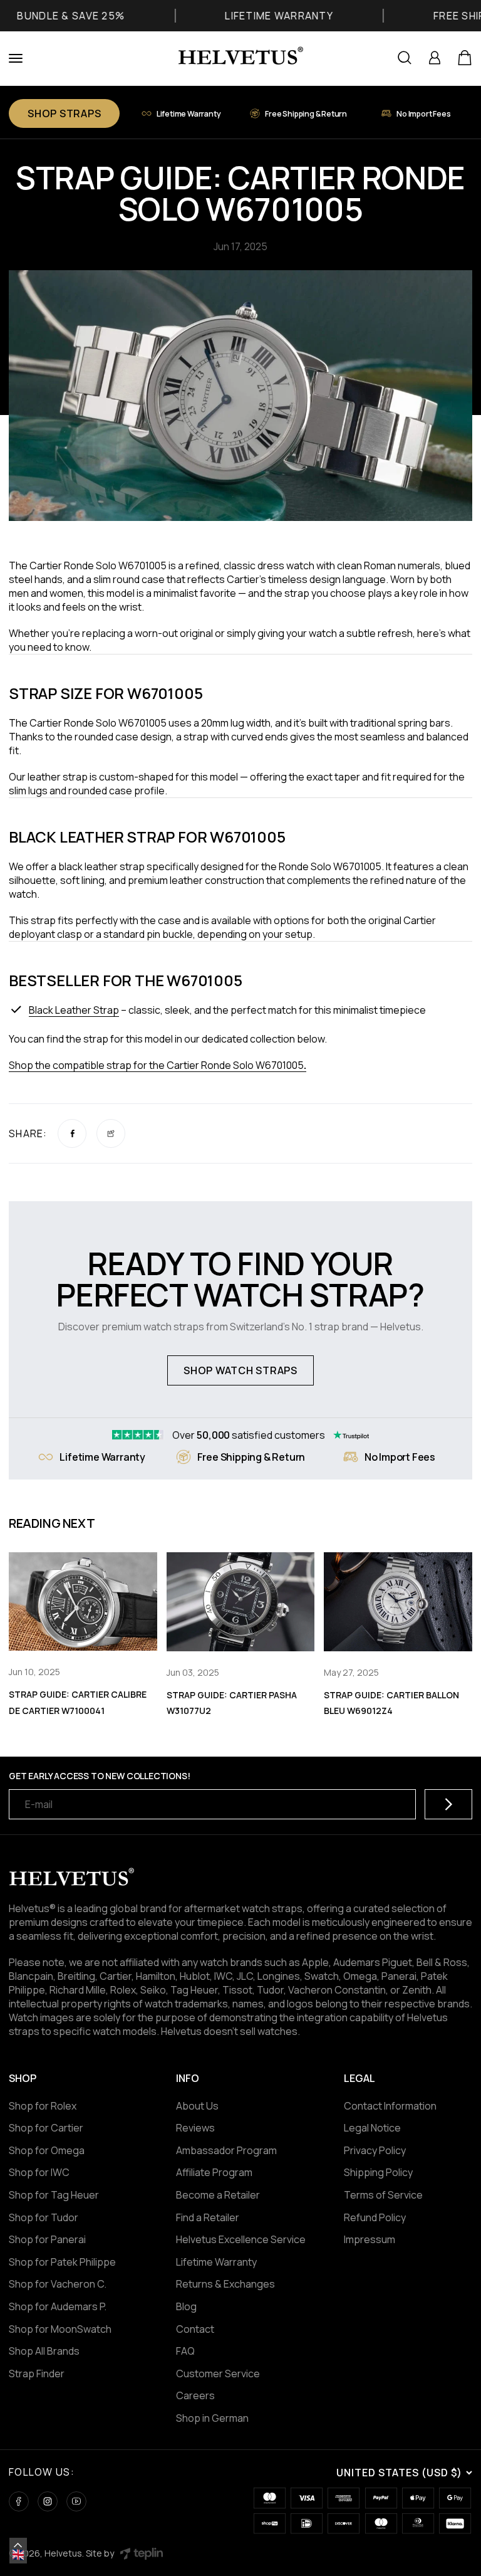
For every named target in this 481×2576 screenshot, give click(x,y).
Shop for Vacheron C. (58, 2284)
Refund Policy (375, 2217)
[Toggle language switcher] (18, 2545)
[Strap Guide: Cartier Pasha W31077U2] (241, 1602)
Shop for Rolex (43, 2106)
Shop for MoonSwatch (60, 2329)
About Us (197, 2106)
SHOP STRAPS (64, 113)
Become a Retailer (218, 2195)
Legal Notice (372, 2128)
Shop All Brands (44, 2351)
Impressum (370, 2239)
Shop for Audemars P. (58, 2306)
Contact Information (390, 2106)
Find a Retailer (208, 2217)
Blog (186, 2306)
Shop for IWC (39, 2172)
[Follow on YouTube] (76, 2501)
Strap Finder (37, 2374)
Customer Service (218, 2374)
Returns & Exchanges (225, 2284)
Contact (195, 2329)
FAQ (185, 2351)
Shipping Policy (378, 2172)
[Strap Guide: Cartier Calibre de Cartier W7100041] (83, 1602)
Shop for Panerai (47, 2239)
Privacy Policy (375, 2150)
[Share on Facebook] (72, 1133)
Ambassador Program (226, 2150)
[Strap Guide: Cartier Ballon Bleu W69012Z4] (398, 1602)
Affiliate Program (214, 2172)
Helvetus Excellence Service (241, 2239)
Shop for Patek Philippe (62, 2262)
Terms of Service (383, 2195)
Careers (195, 2395)
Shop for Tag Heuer (54, 2195)
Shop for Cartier (46, 2128)
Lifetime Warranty (216, 2262)
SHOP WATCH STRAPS (240, 1370)
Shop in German (212, 2418)
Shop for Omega (47, 2150)
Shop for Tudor (44, 2217)
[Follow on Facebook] (19, 2501)
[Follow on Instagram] (48, 2501)
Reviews (195, 2128)
